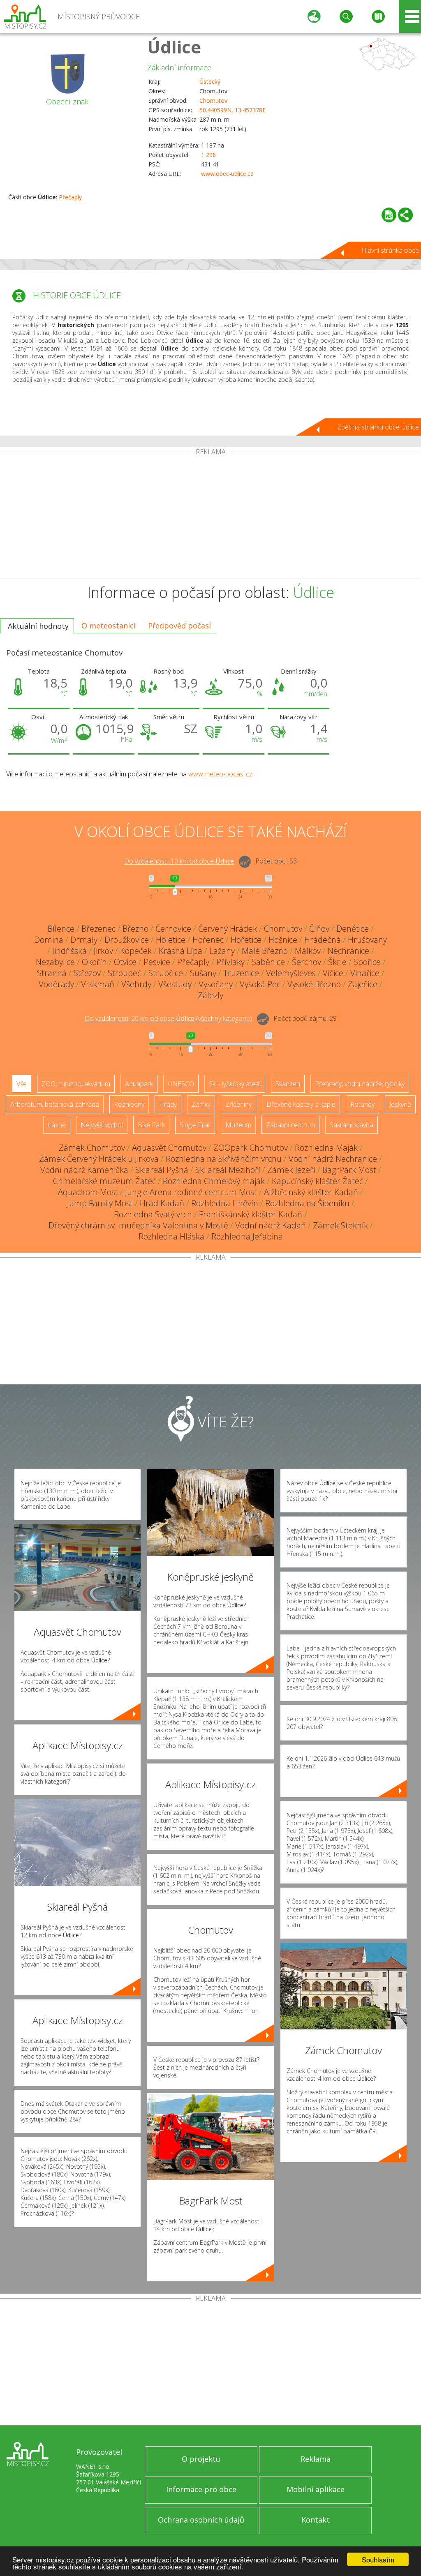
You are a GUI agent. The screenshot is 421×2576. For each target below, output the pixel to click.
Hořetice (246, 940)
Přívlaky (230, 962)
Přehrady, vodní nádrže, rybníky (360, 1084)
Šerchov (306, 962)
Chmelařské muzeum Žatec (104, 1181)
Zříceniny (238, 1104)
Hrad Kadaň (162, 1203)
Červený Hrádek (228, 929)
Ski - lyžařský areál (235, 1084)
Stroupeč (125, 973)
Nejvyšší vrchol (102, 1125)
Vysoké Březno (314, 984)
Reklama (316, 2459)
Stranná (52, 973)
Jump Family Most (100, 1203)
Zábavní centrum (290, 1125)
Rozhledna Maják (326, 1148)
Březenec (98, 929)
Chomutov (213, 100)
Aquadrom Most (88, 1192)
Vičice (333, 973)
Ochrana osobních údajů (201, 2520)
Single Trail (195, 1125)
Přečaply (70, 197)
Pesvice (157, 962)
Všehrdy (136, 984)
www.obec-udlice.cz (227, 174)
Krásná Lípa (180, 951)
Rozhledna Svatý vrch (153, 1214)
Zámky (201, 1104)
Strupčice (166, 973)
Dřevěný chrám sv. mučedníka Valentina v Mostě (138, 1225)
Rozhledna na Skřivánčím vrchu (224, 1159)
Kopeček (136, 951)
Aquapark (139, 1084)
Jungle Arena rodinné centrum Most (191, 1192)
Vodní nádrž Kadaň (271, 1225)
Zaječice (363, 984)
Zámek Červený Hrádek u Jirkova (99, 1159)
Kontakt (316, 2520)
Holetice (171, 940)
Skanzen (288, 1084)
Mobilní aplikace (316, 2489)
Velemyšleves (291, 973)
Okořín (94, 962)
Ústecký (210, 82)
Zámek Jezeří (291, 1170)
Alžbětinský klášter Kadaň (311, 1192)
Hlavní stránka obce (390, 250)
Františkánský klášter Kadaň (251, 1214)
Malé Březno (265, 951)
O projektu (201, 2459)
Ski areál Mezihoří (228, 1170)
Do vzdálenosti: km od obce (179, 861)
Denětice (353, 929)
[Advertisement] (210, 517)
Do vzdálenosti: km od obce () (168, 1019)
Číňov (319, 929)
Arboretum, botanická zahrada (55, 1104)
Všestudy (175, 984)
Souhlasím (378, 2559)
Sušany (203, 973)
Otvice (125, 962)
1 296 (208, 155)
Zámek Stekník (340, 1225)
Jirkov (103, 951)
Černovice (173, 929)
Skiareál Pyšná (162, 1170)
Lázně (57, 1125)
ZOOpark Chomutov (251, 1148)
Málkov (308, 951)
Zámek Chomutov (92, 1148)
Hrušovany (367, 940)
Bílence (61, 929)
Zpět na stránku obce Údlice (378, 427)
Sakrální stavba (352, 1125)
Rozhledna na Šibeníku (307, 1203)
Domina (49, 940)
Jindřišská (69, 951)
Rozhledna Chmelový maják (214, 1181)
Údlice (174, 47)
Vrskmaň (98, 984)
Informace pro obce (201, 2489)
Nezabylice (55, 962)
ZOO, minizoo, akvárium (76, 1084)
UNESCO (181, 1084)
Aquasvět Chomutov (169, 1148)
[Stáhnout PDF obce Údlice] (389, 215)
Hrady (168, 1104)
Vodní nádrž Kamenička (84, 1170)
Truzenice (241, 973)
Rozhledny (129, 1104)
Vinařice (365, 973)
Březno (135, 929)
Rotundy (362, 1104)
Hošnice (283, 940)
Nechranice (348, 951)
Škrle (337, 962)
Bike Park (151, 1125)
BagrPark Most (349, 1170)
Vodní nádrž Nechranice (333, 1159)
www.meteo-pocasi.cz (220, 774)
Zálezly (210, 995)
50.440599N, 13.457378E (232, 110)
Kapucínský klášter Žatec (317, 1181)
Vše (22, 1084)
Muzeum (238, 1125)
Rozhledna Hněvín (225, 1203)
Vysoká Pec (260, 984)
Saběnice (268, 962)
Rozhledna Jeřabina (247, 1236)
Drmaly (84, 940)
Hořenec (208, 940)
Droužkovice (127, 940)
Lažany (222, 951)
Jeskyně (400, 1104)
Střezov (87, 973)
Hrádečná (323, 940)
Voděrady (56, 984)
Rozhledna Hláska (171, 1236)
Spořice (367, 962)
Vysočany (216, 984)
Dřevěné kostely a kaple (301, 1104)
